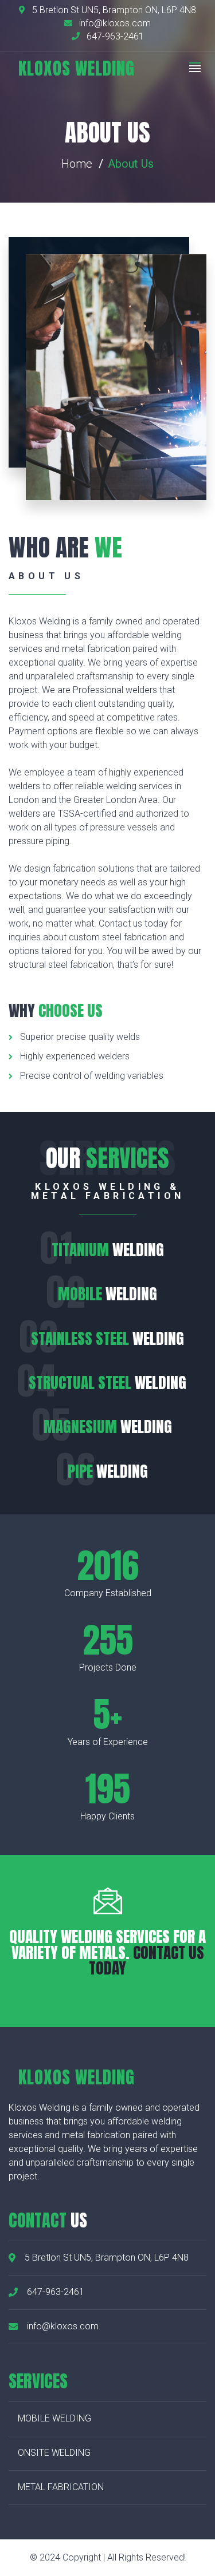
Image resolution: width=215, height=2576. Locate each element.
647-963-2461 (114, 36)
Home (77, 164)
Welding (108, 1250)
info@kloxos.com (114, 23)
